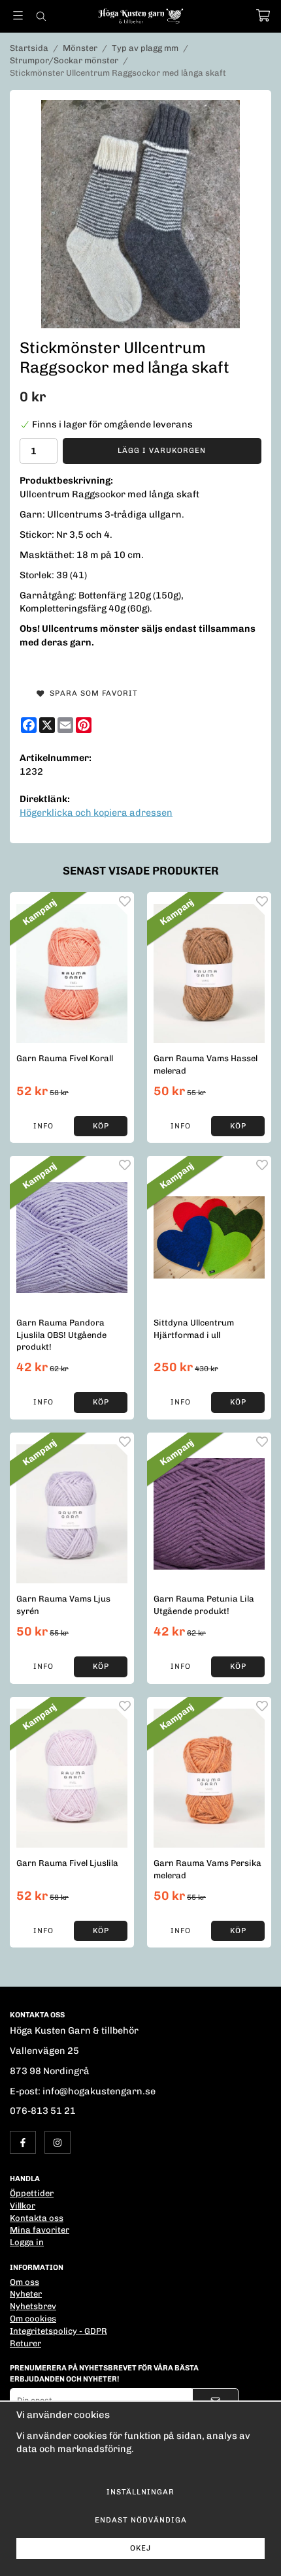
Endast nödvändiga (141, 2520)
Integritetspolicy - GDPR (58, 2331)
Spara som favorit (91, 693)
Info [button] (43, 1126)
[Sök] (41, 16)
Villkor (23, 2206)
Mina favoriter (40, 2230)
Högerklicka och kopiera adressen (96, 813)
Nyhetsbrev (33, 2306)
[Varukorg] (263, 15)
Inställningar (140, 2492)
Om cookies (33, 2319)
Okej (140, 2548)
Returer (25, 2343)
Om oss (25, 2282)
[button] (101, 1126)
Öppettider (32, 2193)
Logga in (27, 2242)
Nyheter (26, 2294)
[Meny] (18, 15)
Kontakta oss (37, 2218)
